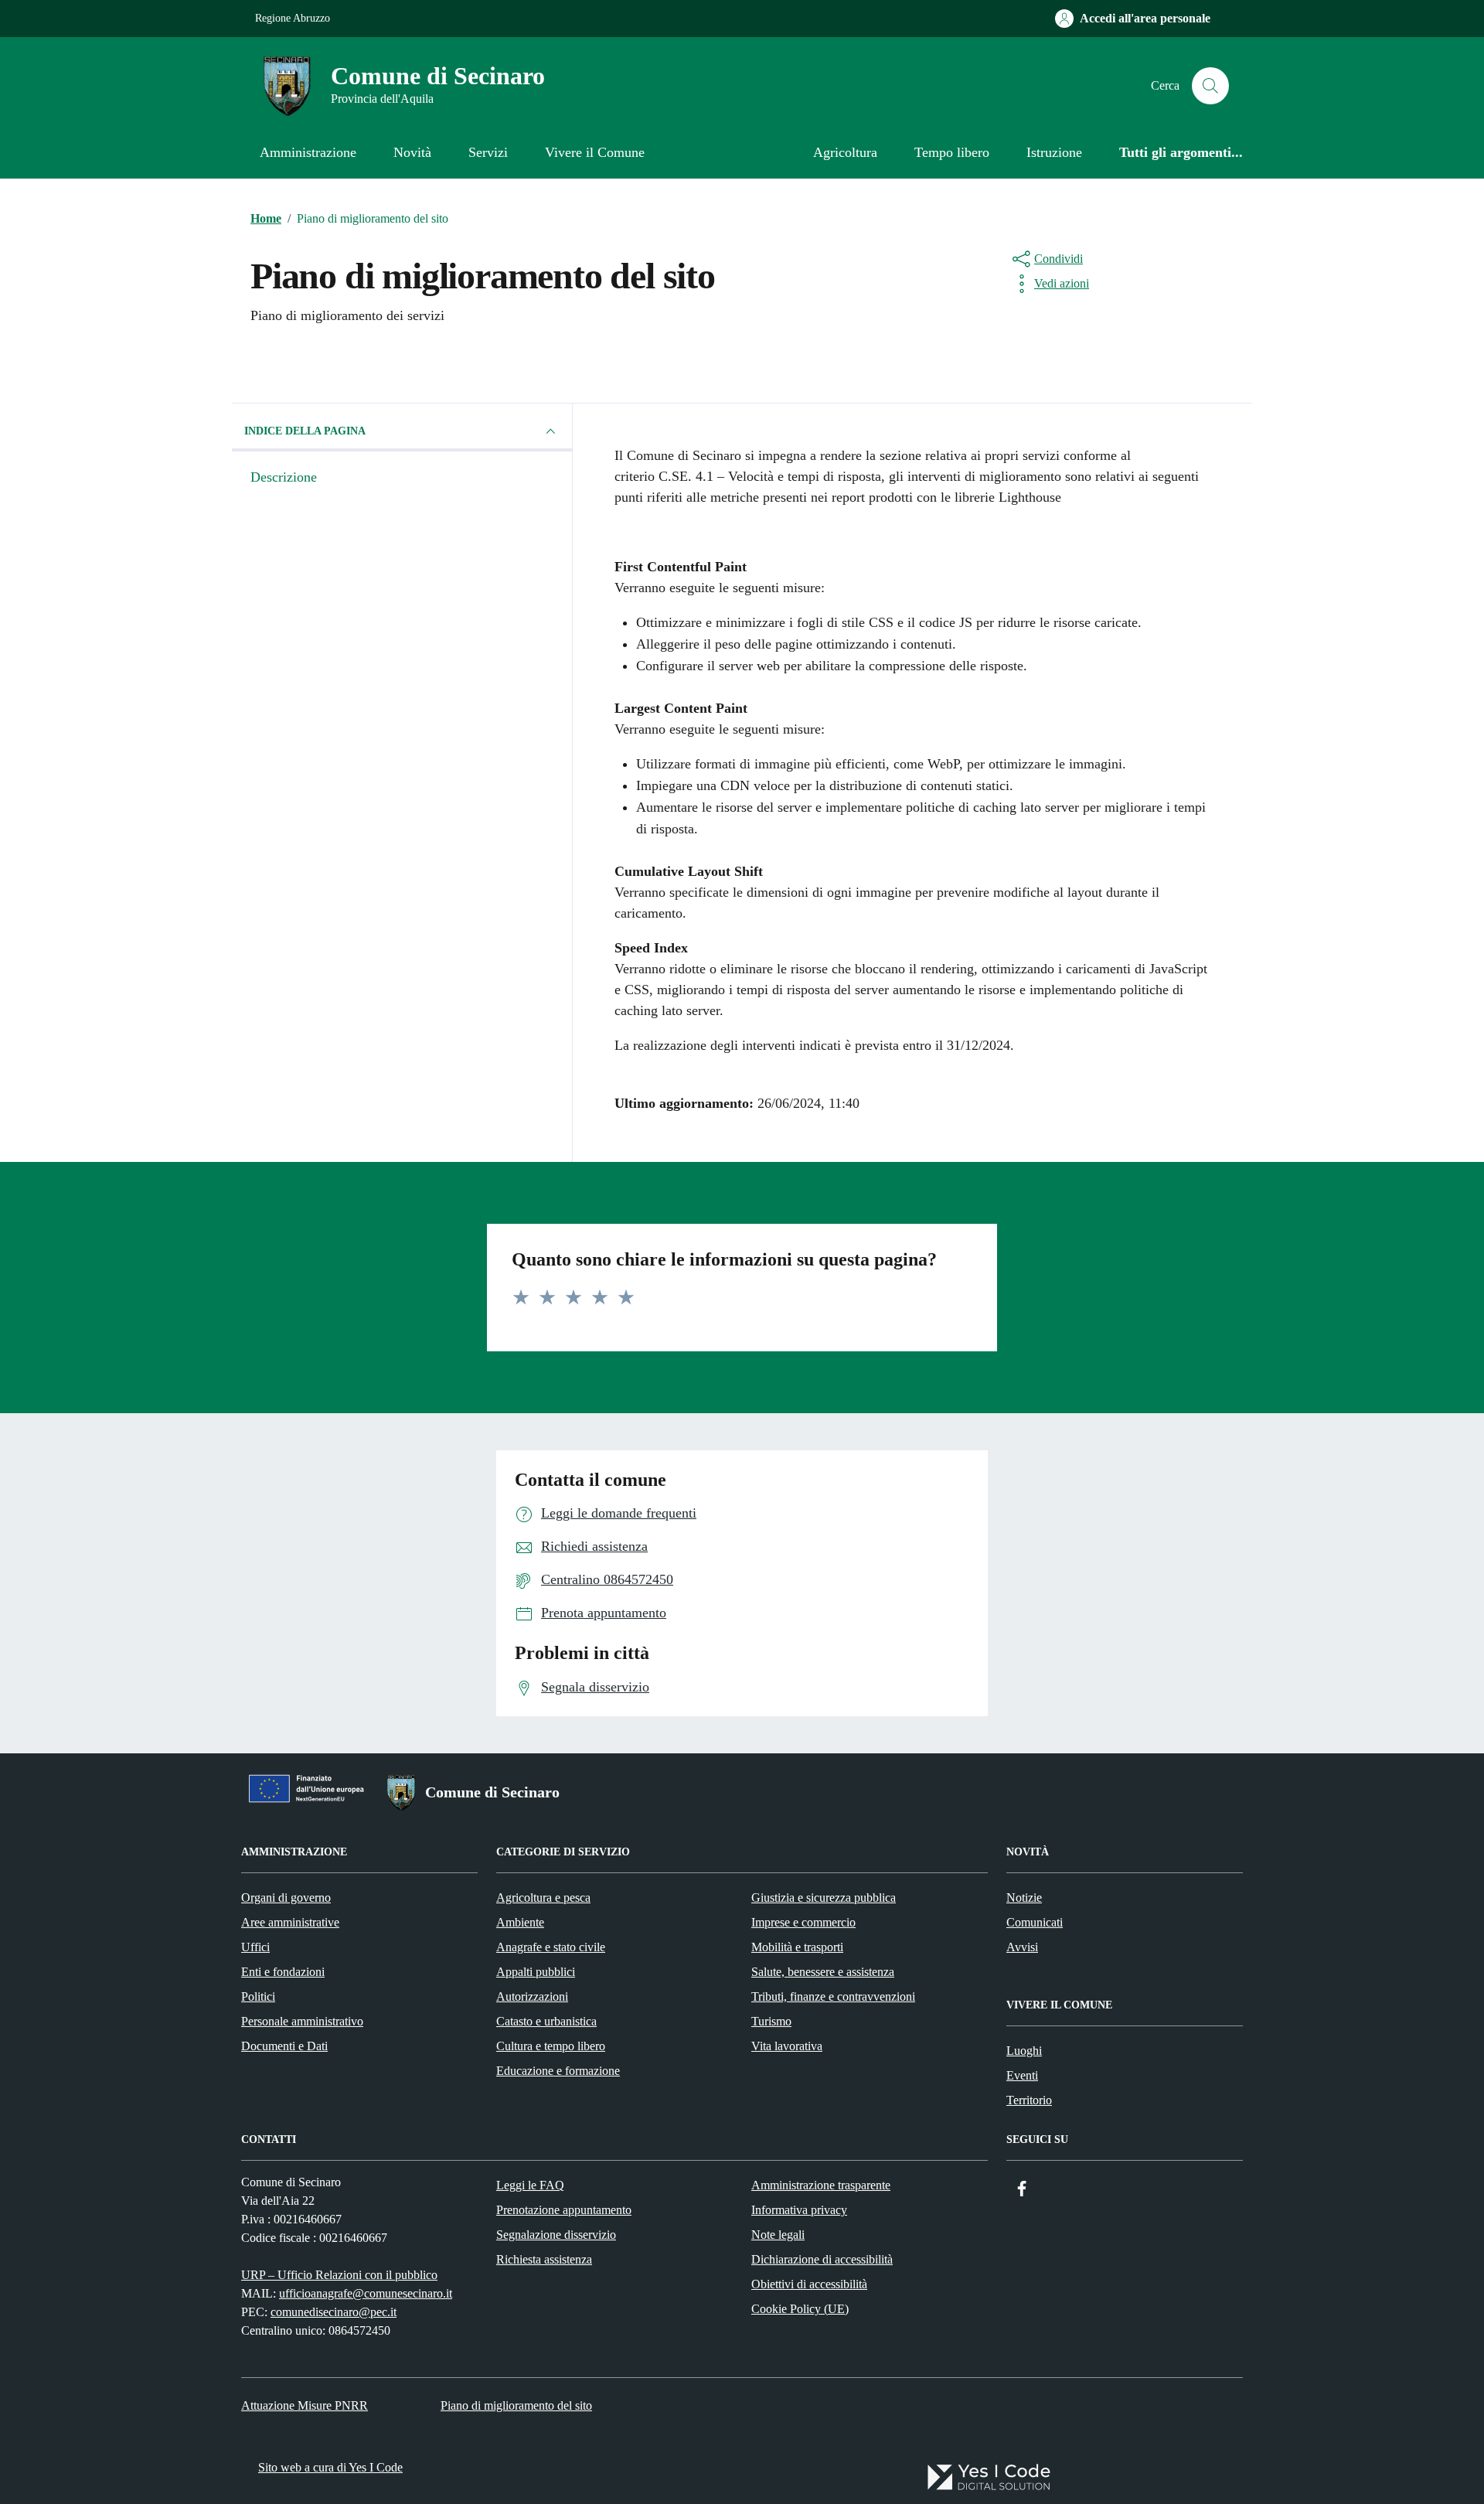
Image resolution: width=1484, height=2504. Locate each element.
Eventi (1022, 2075)
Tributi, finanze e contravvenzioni (833, 1996)
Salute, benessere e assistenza (823, 1972)
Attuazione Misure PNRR (305, 2405)
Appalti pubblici (536, 1972)
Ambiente (520, 1922)
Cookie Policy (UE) (800, 2309)
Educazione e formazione (558, 2071)
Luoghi (1024, 2051)
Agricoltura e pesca (543, 1898)
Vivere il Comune (595, 152)
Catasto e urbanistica (546, 2021)
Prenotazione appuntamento (564, 2210)
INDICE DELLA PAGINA (305, 431)
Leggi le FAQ (530, 2185)
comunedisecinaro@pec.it (334, 2312)
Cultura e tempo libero (551, 2046)
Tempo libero (952, 152)
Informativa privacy (799, 2210)
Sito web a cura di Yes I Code (330, 2467)
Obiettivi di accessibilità (809, 2284)
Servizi (488, 152)
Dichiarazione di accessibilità (822, 2259)
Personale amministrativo (302, 2021)
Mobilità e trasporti (797, 1947)
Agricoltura (845, 152)
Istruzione (1054, 152)
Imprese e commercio (803, 1922)
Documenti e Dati (284, 2046)
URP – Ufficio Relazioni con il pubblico (339, 2275)
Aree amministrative (290, 1922)
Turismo (771, 2021)
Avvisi (1022, 1947)
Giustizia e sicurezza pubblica (824, 1898)
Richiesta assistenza (544, 2259)
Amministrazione (308, 152)
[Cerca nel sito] (1210, 86)
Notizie (1024, 1898)
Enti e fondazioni (283, 1972)
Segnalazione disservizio (556, 2235)
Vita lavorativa (787, 2046)
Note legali (778, 2235)
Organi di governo (286, 1898)
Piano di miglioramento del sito (516, 2405)
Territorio (1029, 2100)
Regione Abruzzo (293, 18)
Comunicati (1035, 1922)
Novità (412, 152)
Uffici (255, 1947)
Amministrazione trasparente (821, 2185)
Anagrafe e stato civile (551, 1947)
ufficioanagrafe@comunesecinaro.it (366, 2293)
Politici (258, 1996)
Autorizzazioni (532, 1996)
